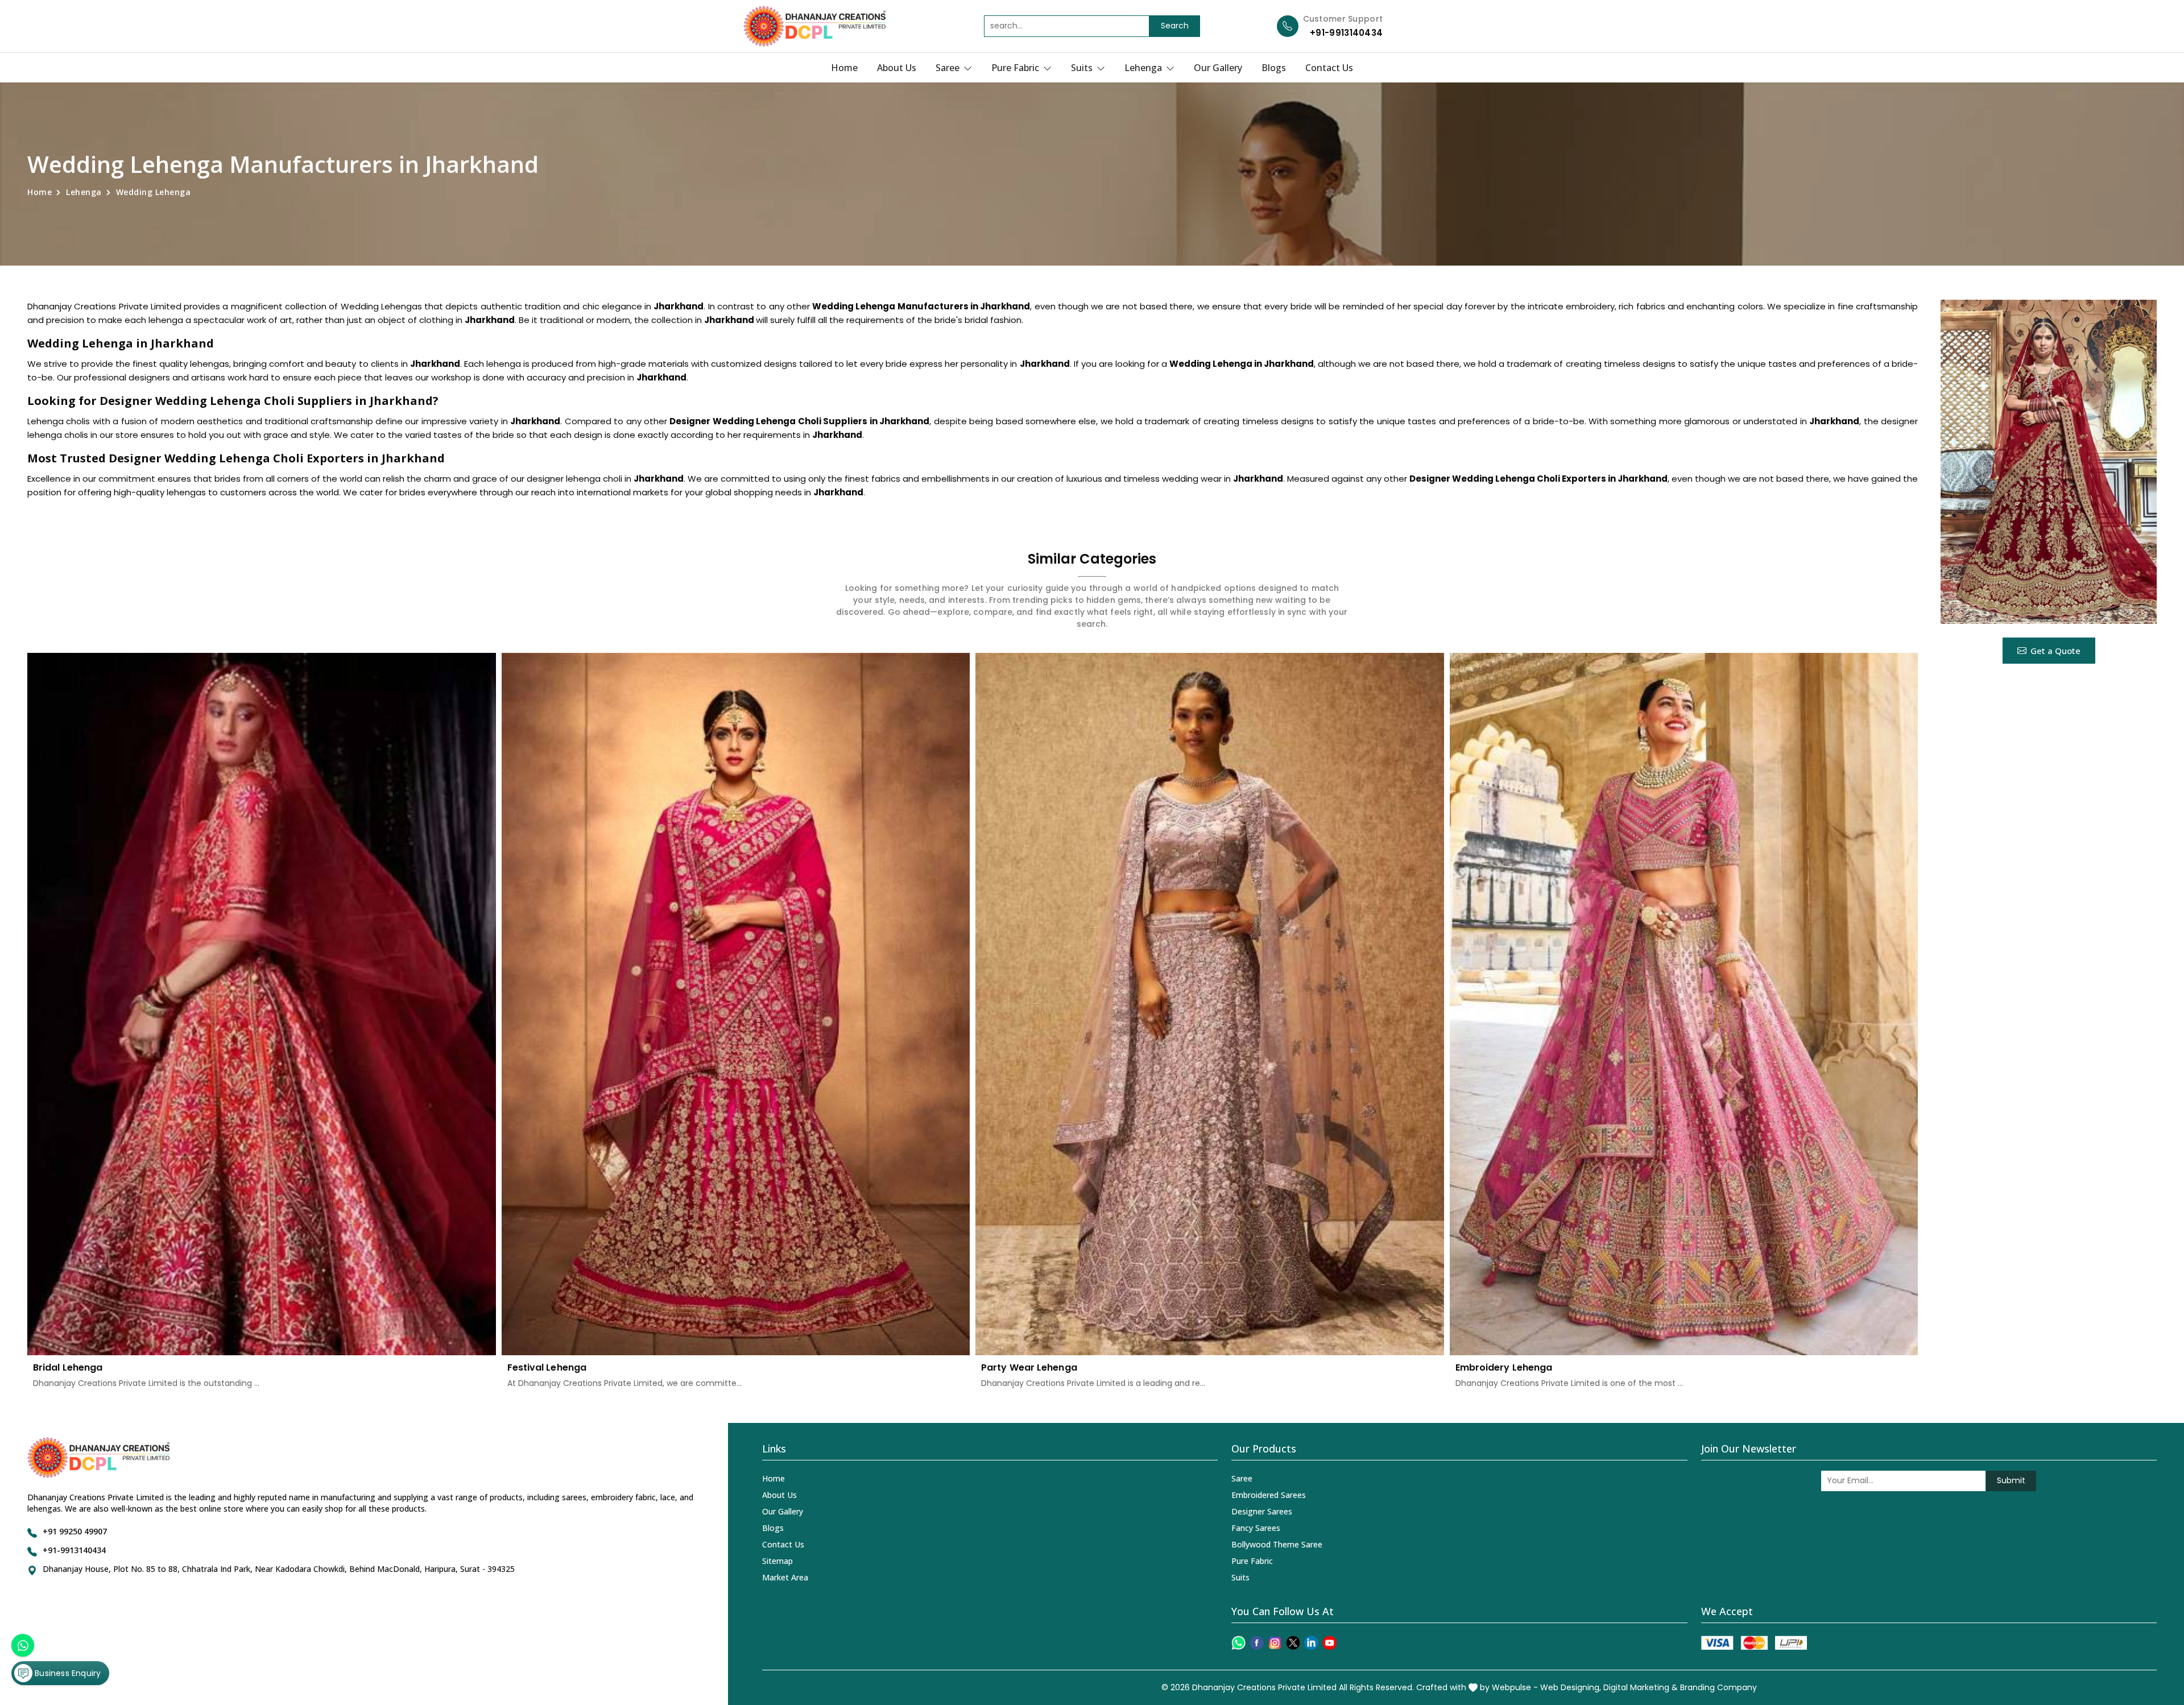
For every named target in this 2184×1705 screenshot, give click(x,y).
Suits (1083, 68)
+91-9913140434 (1346, 33)
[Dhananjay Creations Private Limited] (814, 26)
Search (1175, 26)
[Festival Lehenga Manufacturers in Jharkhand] (736, 1004)
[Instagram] (1275, 1643)
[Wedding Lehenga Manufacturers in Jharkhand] (2049, 462)
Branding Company (1718, 1687)
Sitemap (777, 1561)
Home (844, 68)
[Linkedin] (1311, 1643)
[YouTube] (1329, 1643)
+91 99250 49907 (75, 1531)
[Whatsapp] (1238, 1643)
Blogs (1274, 68)
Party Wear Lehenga (1029, 1367)
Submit (2011, 1480)
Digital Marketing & (1641, 1687)
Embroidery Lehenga (1504, 1367)
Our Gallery (1218, 68)
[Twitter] (1293, 1643)
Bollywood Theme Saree (1277, 1544)
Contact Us (1329, 68)
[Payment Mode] (1754, 1643)
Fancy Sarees (1256, 1528)
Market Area (785, 1577)
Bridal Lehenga (68, 1367)
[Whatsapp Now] (23, 1645)
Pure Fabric (1016, 68)
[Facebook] (1257, 1643)
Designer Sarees (1262, 1511)
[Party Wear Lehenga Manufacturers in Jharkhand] (1210, 1004)
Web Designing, (1571, 1687)
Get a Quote (2055, 651)
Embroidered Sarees (1269, 1495)
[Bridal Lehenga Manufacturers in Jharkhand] (262, 1004)
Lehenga (1144, 68)
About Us (897, 68)
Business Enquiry (67, 1673)
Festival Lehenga (547, 1367)
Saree (949, 68)
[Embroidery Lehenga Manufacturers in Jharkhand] (1684, 1004)
